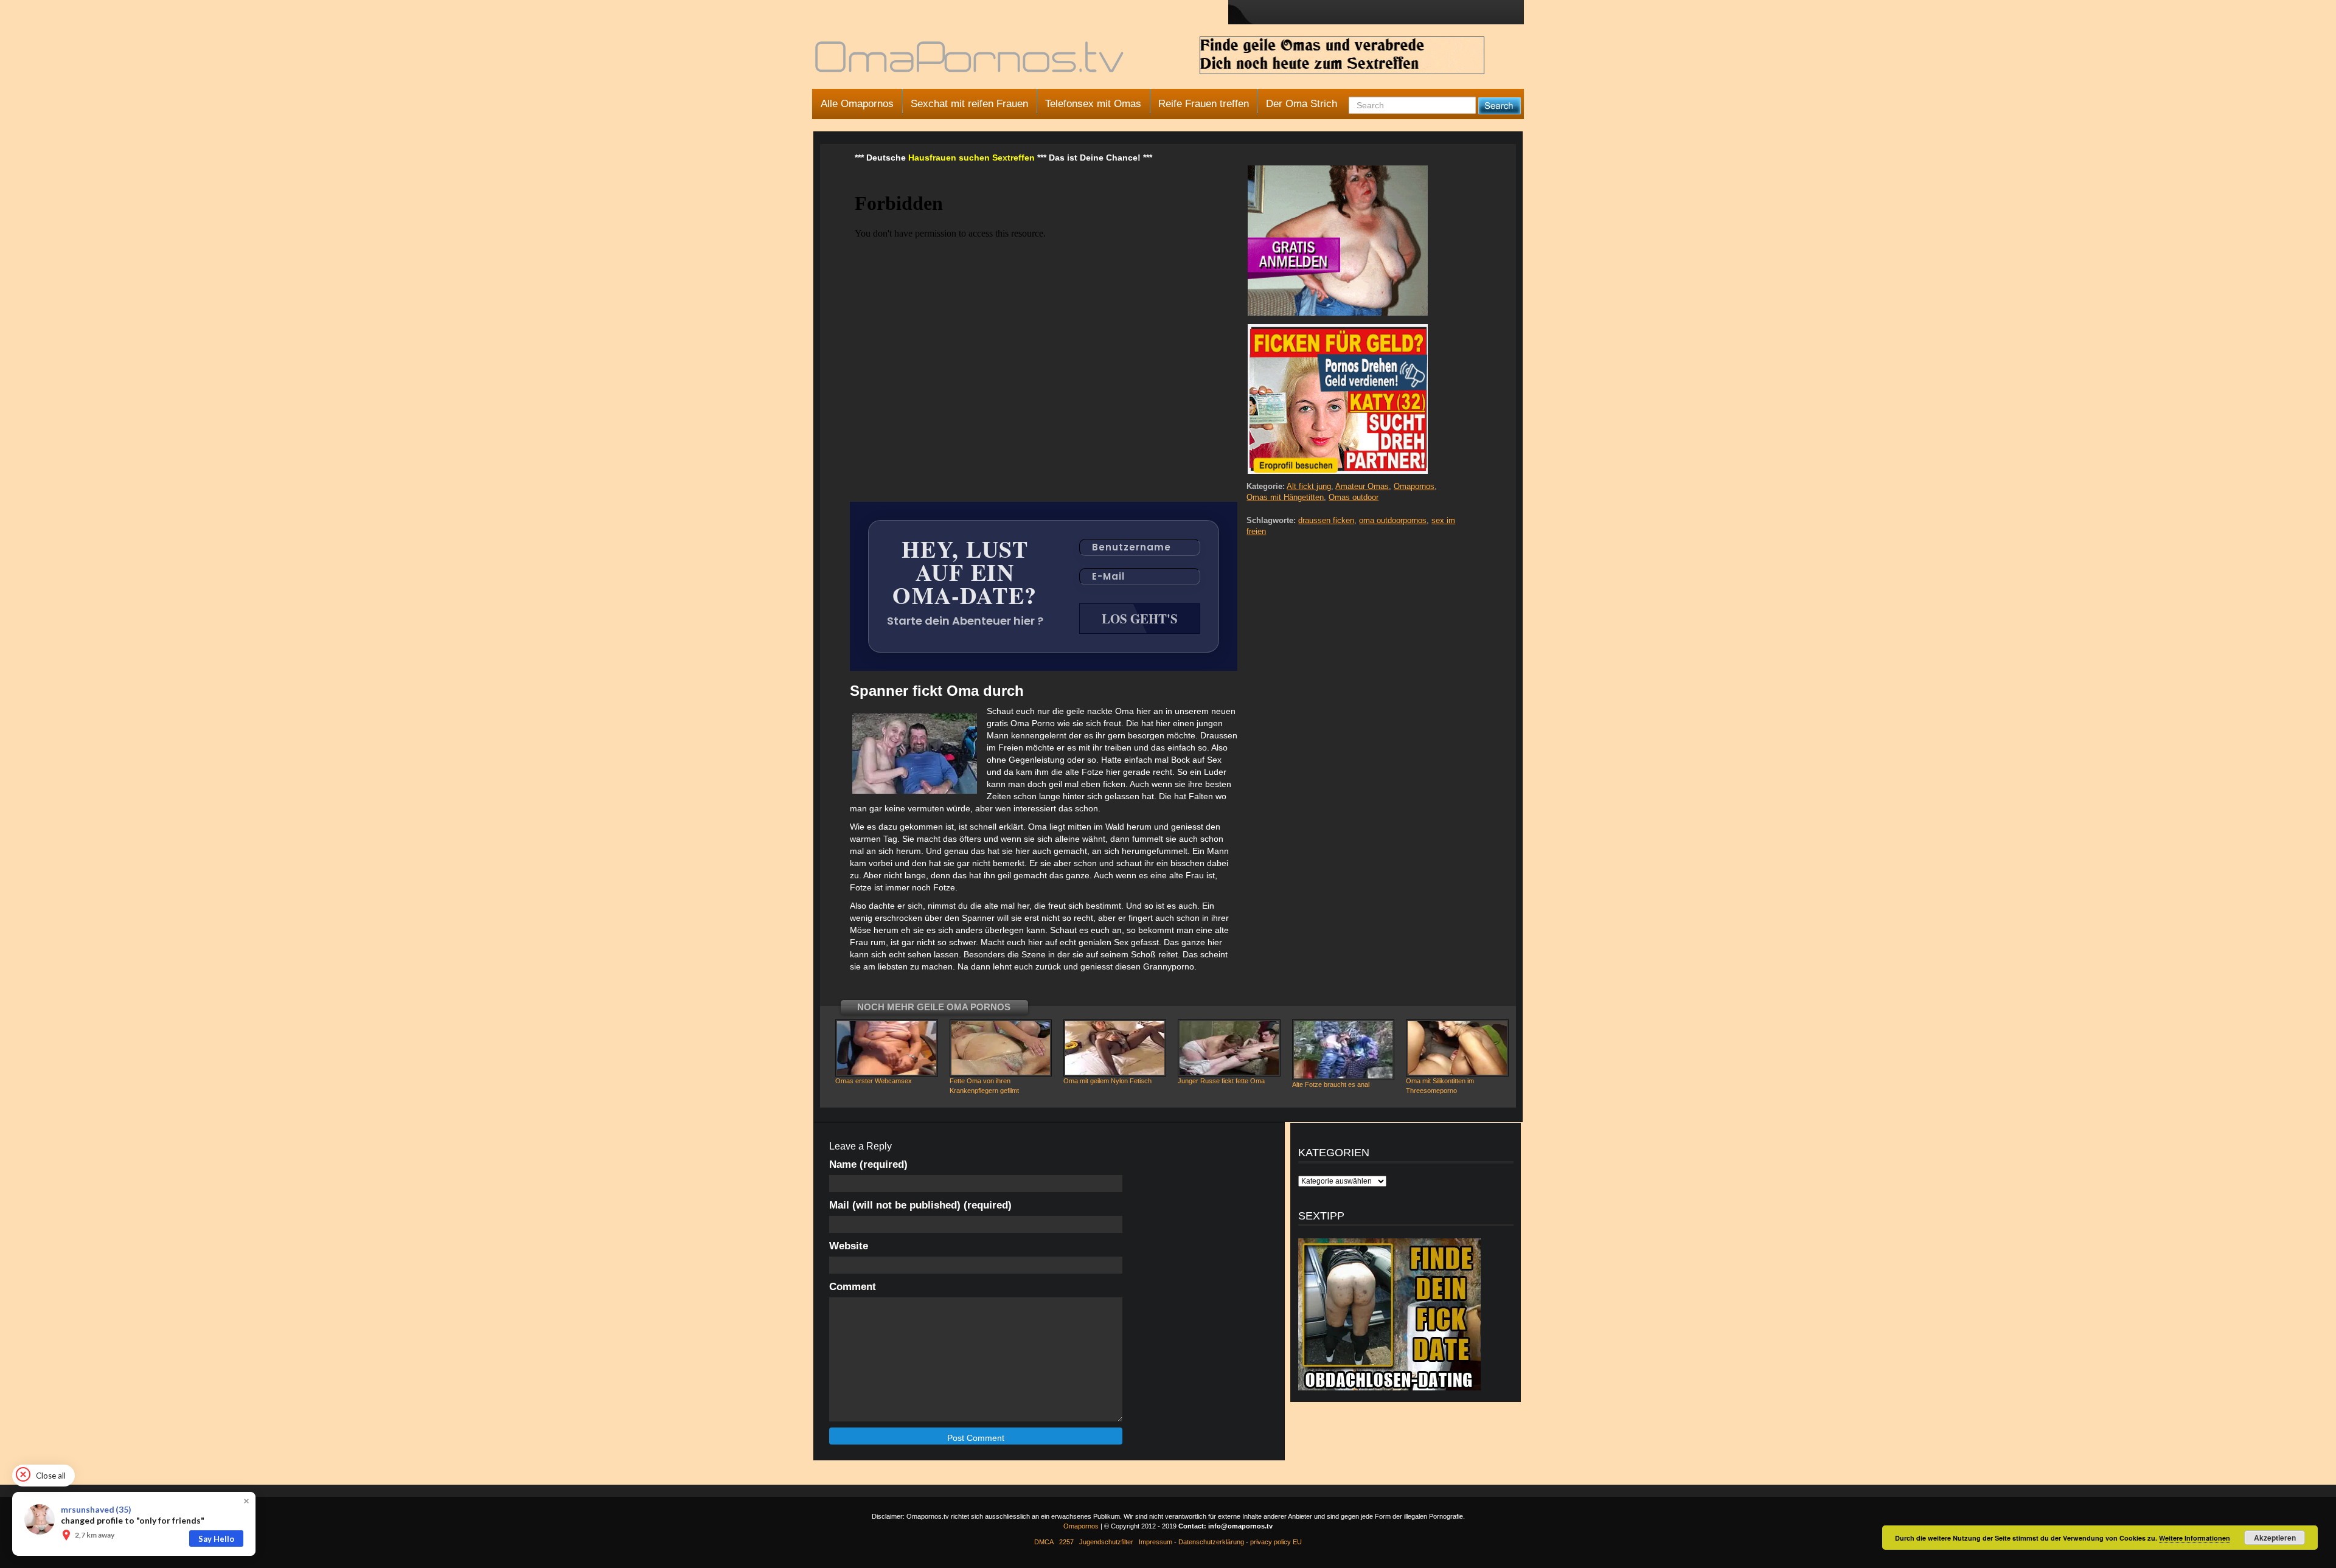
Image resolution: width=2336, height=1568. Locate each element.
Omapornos (1414, 486)
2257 (1066, 1542)
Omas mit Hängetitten (1285, 497)
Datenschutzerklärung (1211, 1542)
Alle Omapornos (857, 104)
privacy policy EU (1276, 1542)
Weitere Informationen (2195, 1538)
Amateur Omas (1362, 486)
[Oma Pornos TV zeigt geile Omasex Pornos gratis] (971, 62)
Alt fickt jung (1309, 486)
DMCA (1044, 1542)
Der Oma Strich (1302, 104)
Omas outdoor (1354, 497)
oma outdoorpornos (1393, 520)
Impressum (1156, 1542)
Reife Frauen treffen (1204, 104)
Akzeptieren (2275, 1538)
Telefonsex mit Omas (1093, 104)
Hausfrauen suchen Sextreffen (972, 158)
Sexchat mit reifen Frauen (969, 104)
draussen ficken (1326, 520)
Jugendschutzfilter (1106, 1542)
